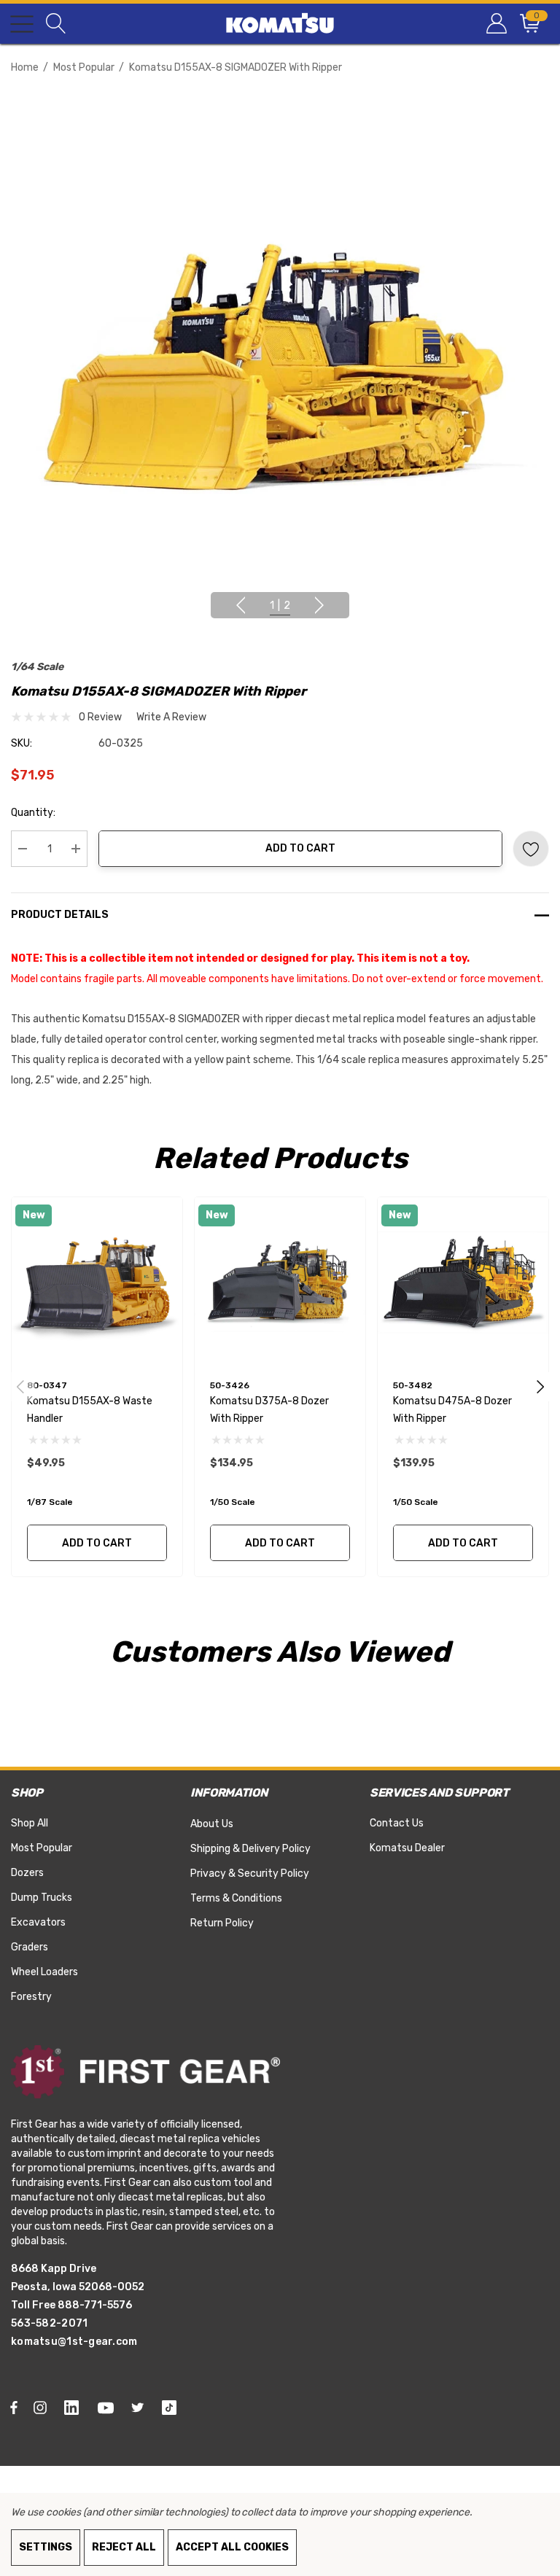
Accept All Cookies (232, 2547)
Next (319, 605)
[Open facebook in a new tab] (14, 2407)
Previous (241, 605)
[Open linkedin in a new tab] (74, 2407)
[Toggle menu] (22, 24)
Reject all (124, 2547)
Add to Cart (300, 848)
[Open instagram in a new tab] (42, 2407)
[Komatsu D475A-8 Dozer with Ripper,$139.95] (463, 1283)
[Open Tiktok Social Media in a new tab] (172, 2407)
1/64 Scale (37, 667)
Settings (46, 2547)
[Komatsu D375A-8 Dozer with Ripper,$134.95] (280, 1283)
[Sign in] (495, 24)
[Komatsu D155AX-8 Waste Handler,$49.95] (97, 1283)
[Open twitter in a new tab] (140, 2407)
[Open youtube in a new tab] (108, 2407)
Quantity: (33, 813)
